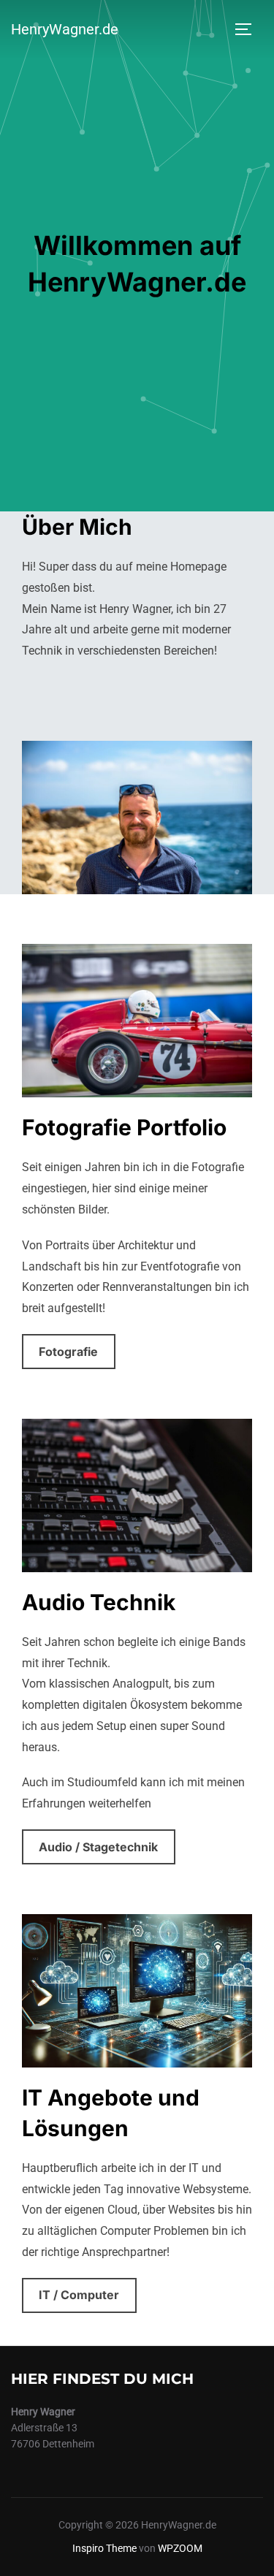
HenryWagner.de (65, 29)
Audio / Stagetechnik (98, 1847)
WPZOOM (180, 2548)
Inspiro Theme (104, 2548)
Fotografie (68, 1352)
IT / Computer (79, 2295)
